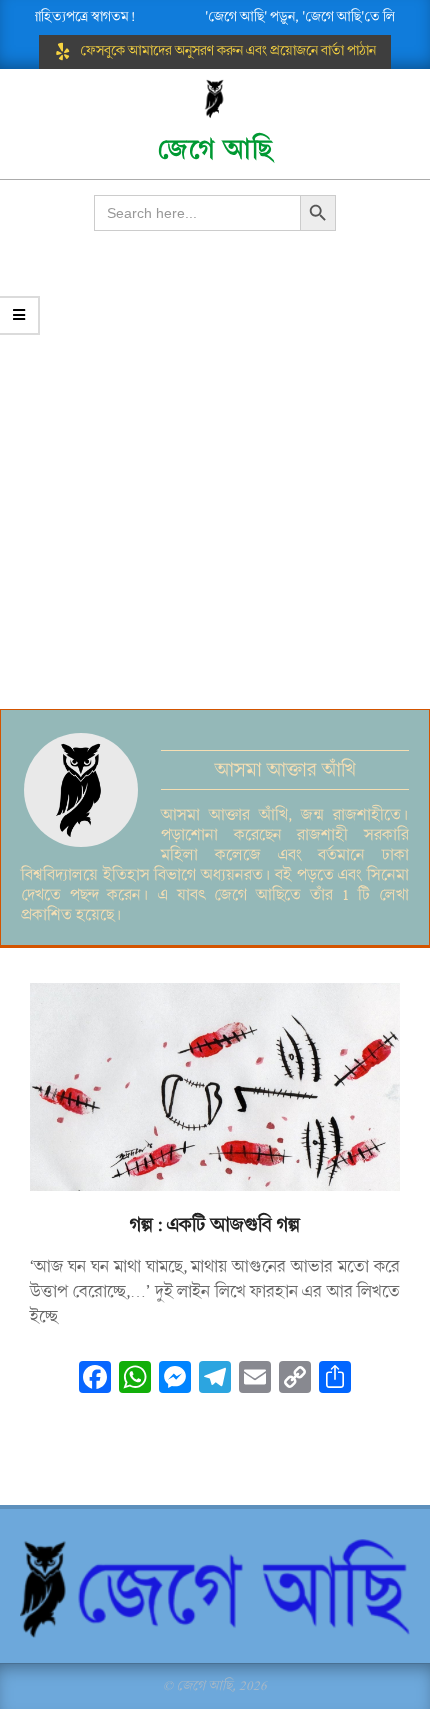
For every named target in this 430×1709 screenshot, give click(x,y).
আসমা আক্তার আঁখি (285, 770)
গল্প (141, 1225)
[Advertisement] (215, 484)
